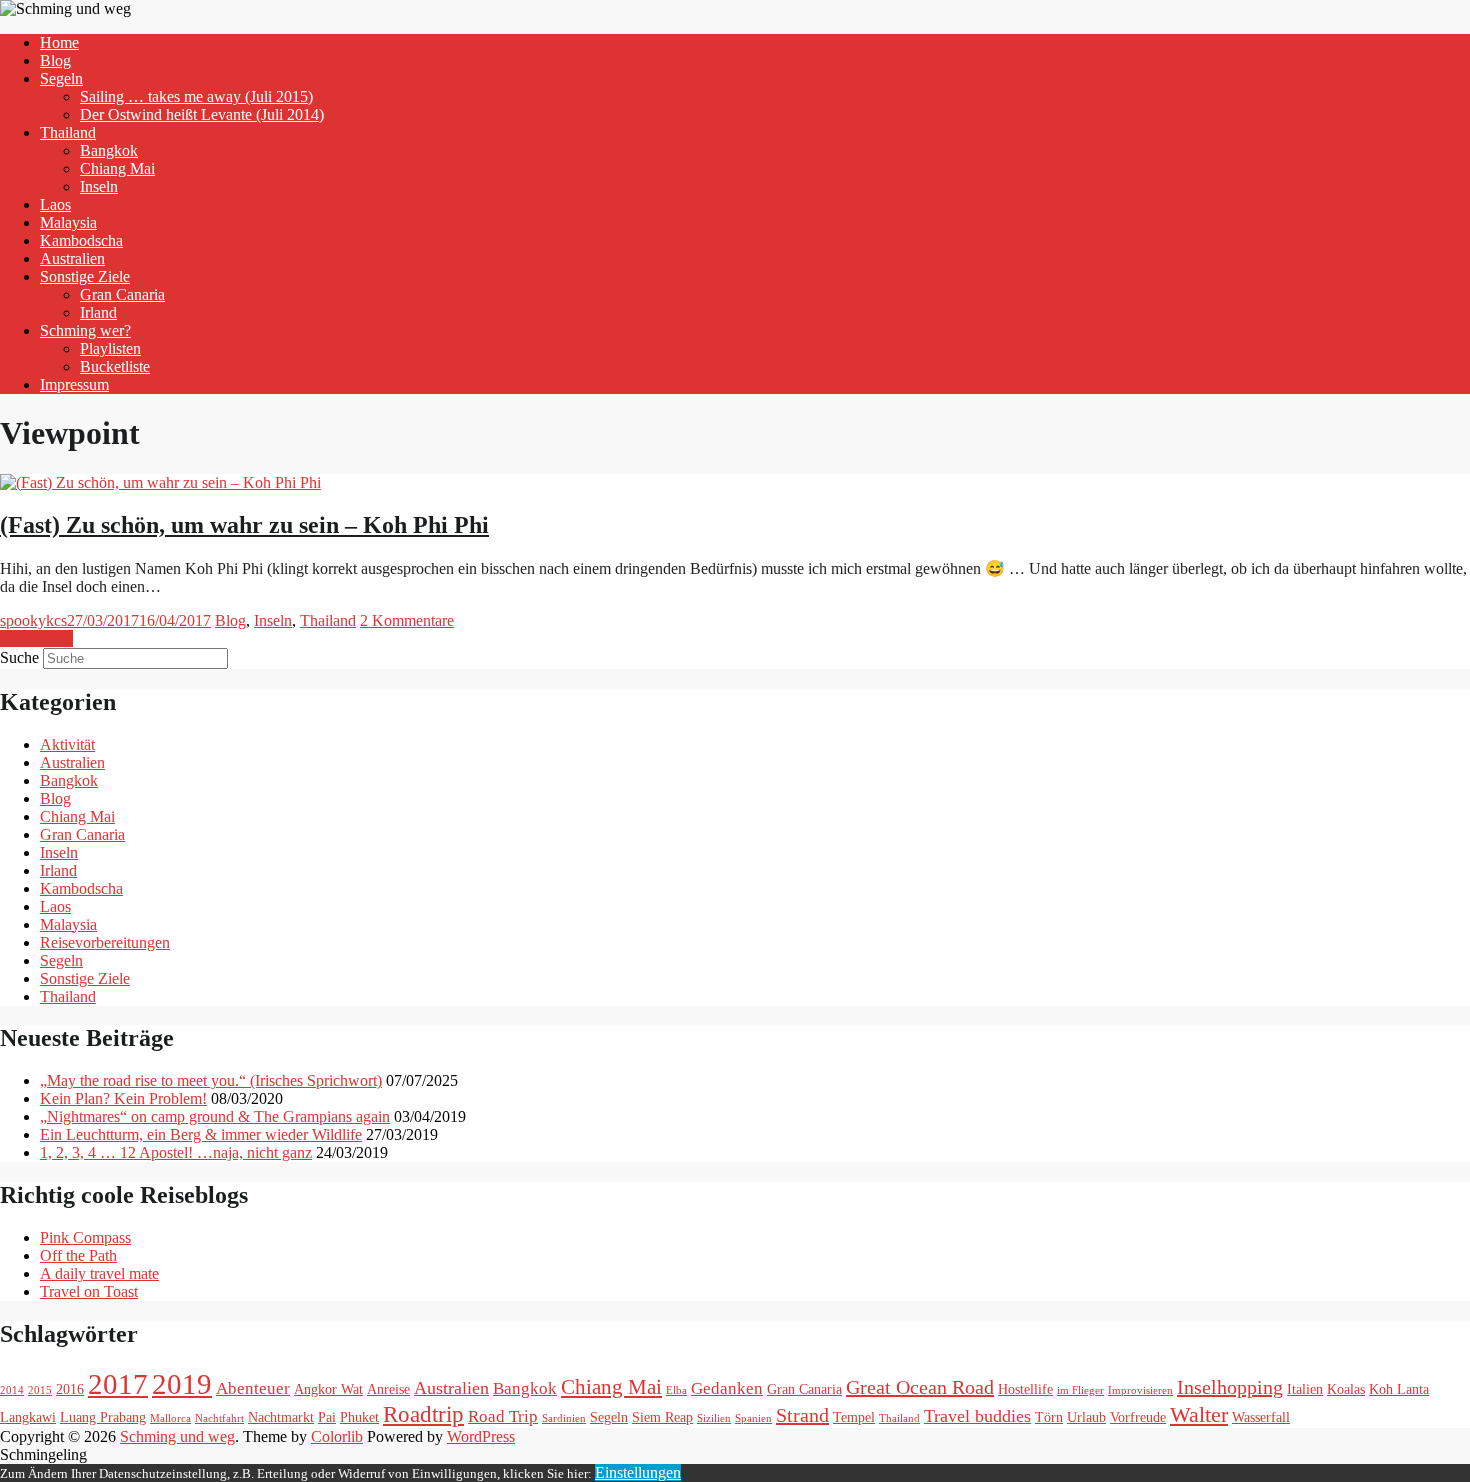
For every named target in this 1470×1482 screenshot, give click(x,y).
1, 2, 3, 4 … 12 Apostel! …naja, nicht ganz (176, 1152)
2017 (118, 1384)
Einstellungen (638, 1472)
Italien (1305, 1389)
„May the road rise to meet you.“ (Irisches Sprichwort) (211, 1080)
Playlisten (110, 348)
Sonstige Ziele (85, 276)
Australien (72, 258)
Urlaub (1086, 1417)
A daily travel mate (99, 1273)
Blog (55, 60)
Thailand (68, 132)
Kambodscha (81, 240)
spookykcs (33, 620)
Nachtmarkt (281, 1417)
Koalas (1346, 1389)
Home (59, 42)
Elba (676, 1390)
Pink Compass (85, 1237)
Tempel (854, 1417)
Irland (98, 312)
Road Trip (503, 1416)
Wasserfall (1261, 1417)
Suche (19, 657)
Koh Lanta (1399, 1389)
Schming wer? (85, 330)
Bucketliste (115, 366)
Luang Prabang (103, 1417)
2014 (12, 1390)
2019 (182, 1384)
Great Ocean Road (920, 1387)
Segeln (61, 78)
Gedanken (727, 1388)
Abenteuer (253, 1388)
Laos (55, 204)
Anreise (388, 1389)
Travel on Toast (89, 1291)
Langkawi (28, 1417)
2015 (40, 1390)
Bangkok (109, 150)
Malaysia (68, 222)
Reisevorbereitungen (105, 942)
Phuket (359, 1417)
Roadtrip (423, 1414)
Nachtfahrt (219, 1418)
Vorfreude (1138, 1417)
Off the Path (78, 1255)
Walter (1199, 1414)
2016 (70, 1389)
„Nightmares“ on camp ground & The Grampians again (215, 1116)
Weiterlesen (36, 638)
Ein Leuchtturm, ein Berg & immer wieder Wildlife (201, 1134)
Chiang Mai (117, 168)
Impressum (74, 384)
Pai (327, 1417)
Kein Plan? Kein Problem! (123, 1098)
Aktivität (67, 744)
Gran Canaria (122, 294)
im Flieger (1080, 1390)
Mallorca (170, 1418)
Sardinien (564, 1418)
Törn (1049, 1417)
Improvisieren (1140, 1390)
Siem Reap (662, 1417)
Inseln (99, 186)
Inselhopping (1230, 1387)
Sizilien (714, 1418)
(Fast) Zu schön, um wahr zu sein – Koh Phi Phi (244, 525)
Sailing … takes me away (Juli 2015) (196, 96)
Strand (802, 1415)
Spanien (753, 1418)
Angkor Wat (328, 1389)
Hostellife (1025, 1389)
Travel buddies (977, 1416)
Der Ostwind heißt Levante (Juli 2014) (202, 114)
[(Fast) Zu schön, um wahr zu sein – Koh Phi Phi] (160, 482)
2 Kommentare (407, 620)
